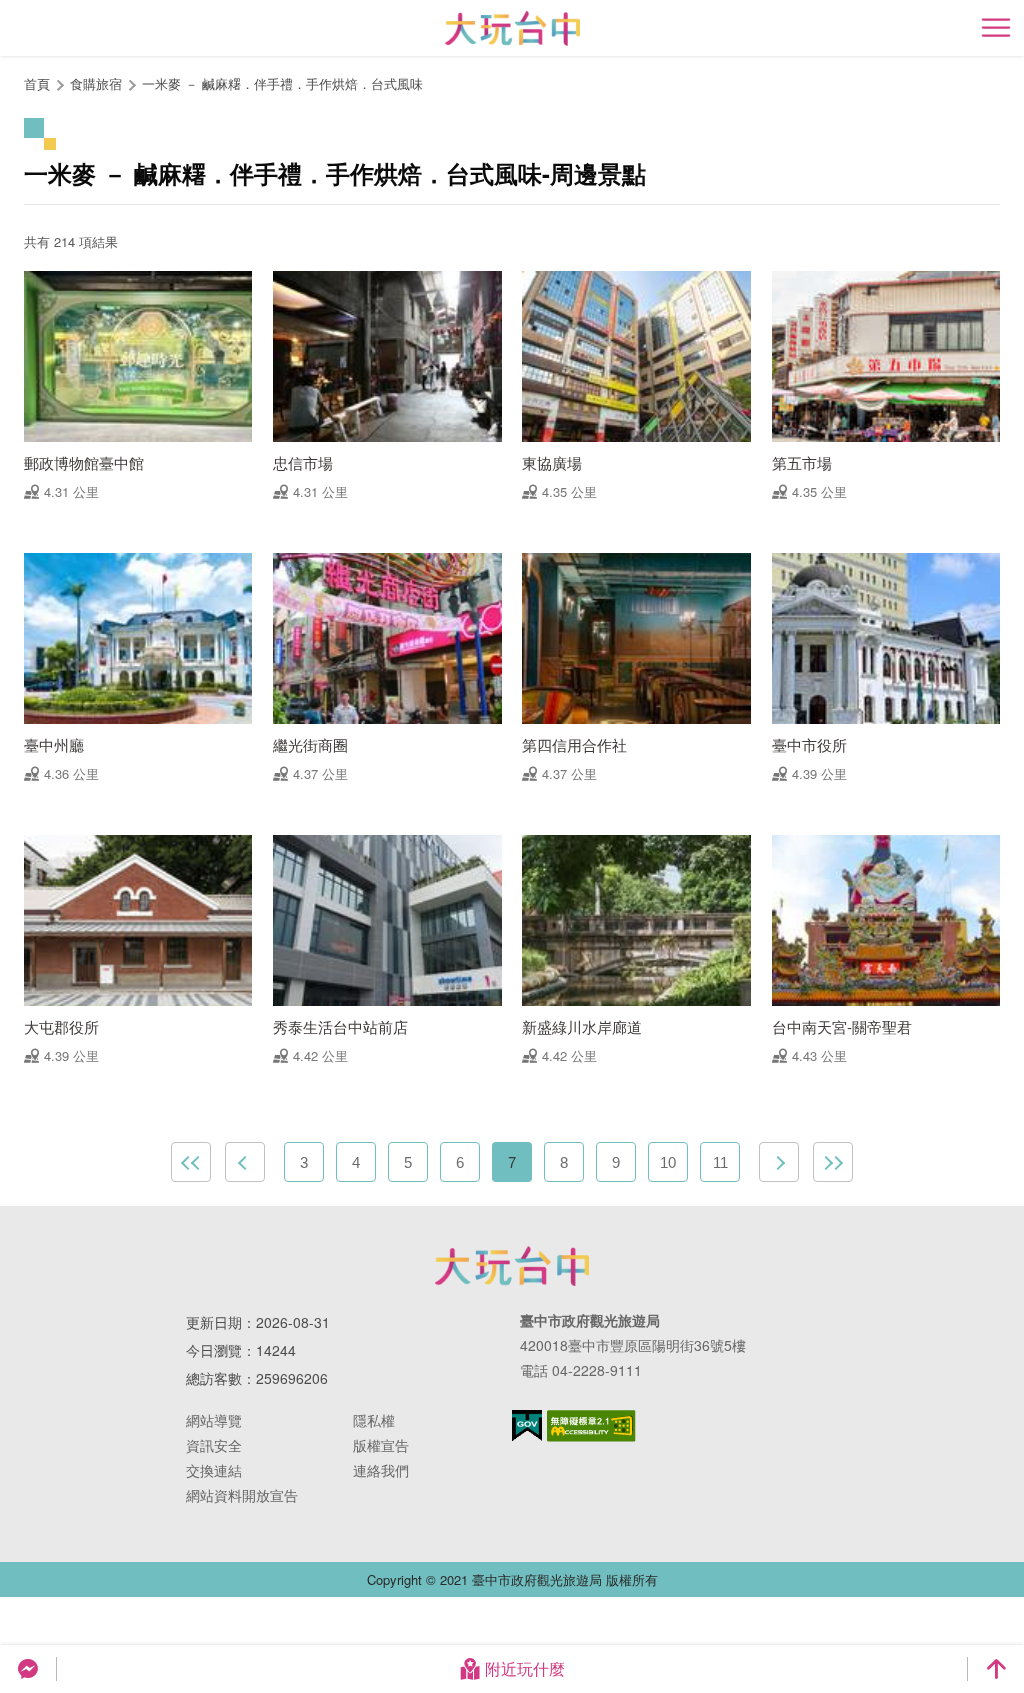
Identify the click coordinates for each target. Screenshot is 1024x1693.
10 (668, 1162)
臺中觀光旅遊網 (512, 28)
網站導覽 (214, 1420)
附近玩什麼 (525, 1668)
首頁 (37, 83)
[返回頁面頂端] (996, 1669)
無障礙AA (591, 1426)
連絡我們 (381, 1470)
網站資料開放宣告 (242, 1495)
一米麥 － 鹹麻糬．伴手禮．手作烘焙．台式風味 (282, 83)
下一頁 (779, 1162)
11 (720, 1162)
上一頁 (245, 1162)
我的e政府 (527, 1425)
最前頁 (191, 1162)
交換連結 (214, 1470)
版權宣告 (381, 1445)
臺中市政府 (512, 1266)
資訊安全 (214, 1445)
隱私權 (374, 1420)
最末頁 (833, 1162)
